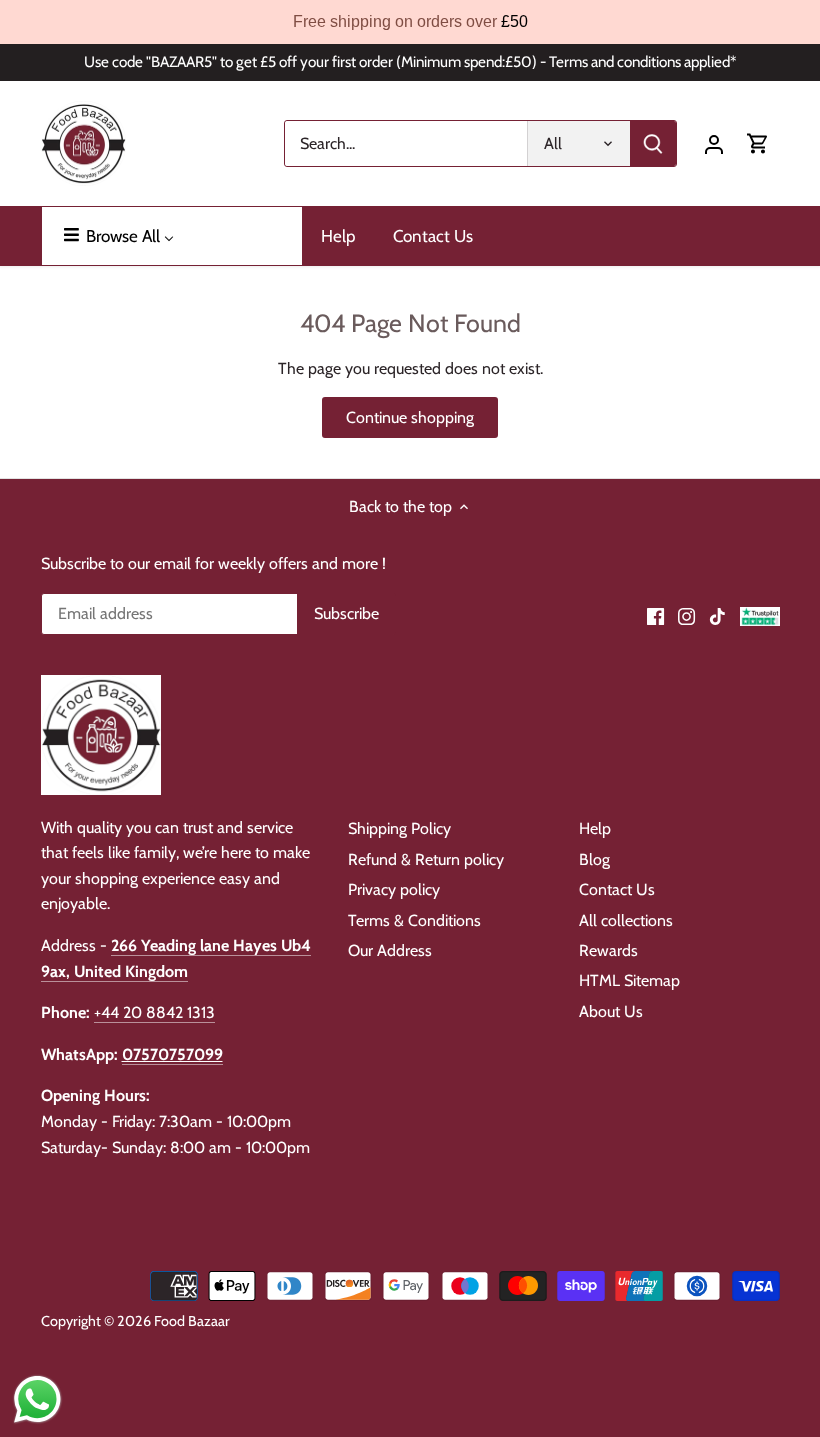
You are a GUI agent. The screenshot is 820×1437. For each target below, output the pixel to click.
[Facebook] (655, 615)
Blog (594, 859)
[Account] (714, 143)
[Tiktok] (717, 615)
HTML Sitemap (629, 980)
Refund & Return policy (426, 859)
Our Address (390, 950)
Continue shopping (410, 417)
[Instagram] (686, 615)
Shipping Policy (399, 828)
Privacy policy (394, 889)
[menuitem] (172, 236)
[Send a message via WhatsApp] (37, 1399)
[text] (410, 22)
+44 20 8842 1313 (154, 1012)
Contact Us (617, 889)
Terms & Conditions (414, 920)
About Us (611, 1011)
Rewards (608, 950)
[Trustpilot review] (760, 615)
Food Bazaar (192, 1321)
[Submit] (653, 143)
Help (595, 828)
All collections (626, 920)
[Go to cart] (758, 143)
